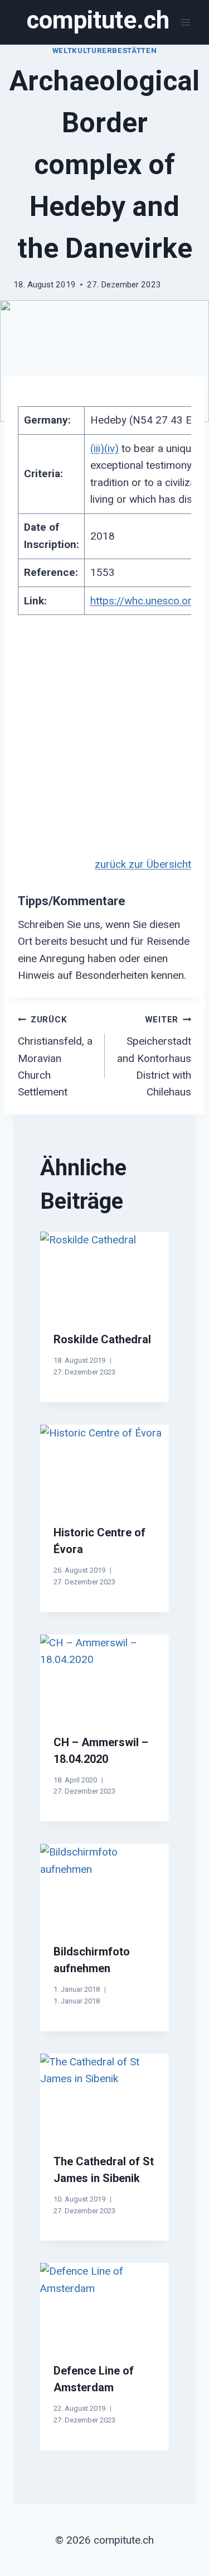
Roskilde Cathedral (102, 1339)
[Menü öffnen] (185, 22)
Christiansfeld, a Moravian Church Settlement (55, 1056)
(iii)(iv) (104, 448)
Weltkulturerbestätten (105, 51)
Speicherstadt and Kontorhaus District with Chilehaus (154, 1056)
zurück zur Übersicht (143, 864)
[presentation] (104, 1275)
